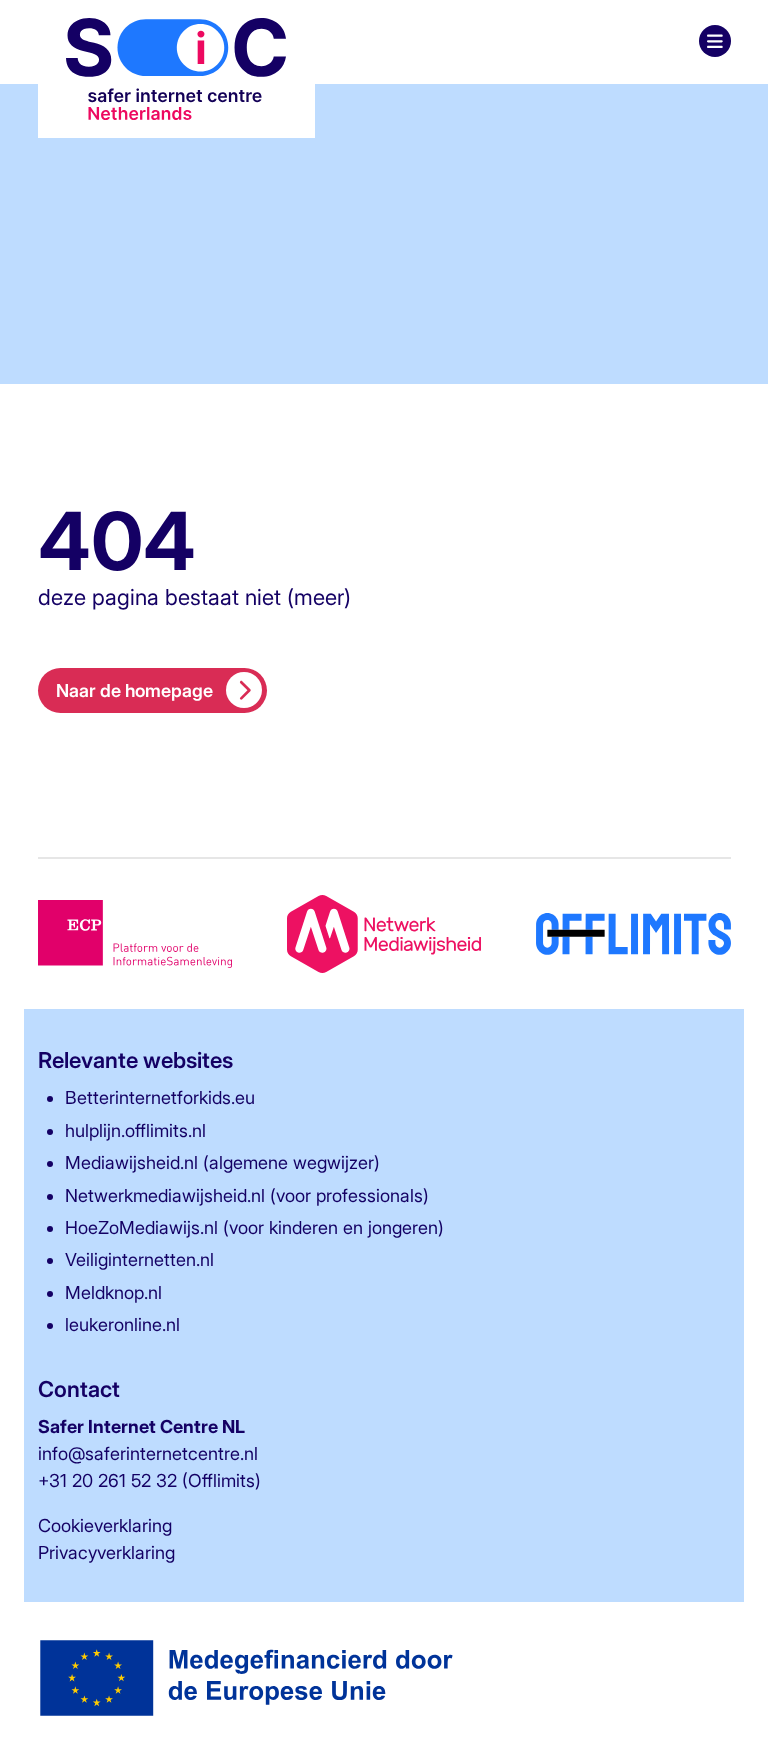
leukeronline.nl (122, 1324)
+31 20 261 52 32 (107, 1480)
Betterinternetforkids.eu (160, 1097)
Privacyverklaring (106, 1552)
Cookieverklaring (105, 1525)
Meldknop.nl (113, 1292)
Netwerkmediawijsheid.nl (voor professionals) (247, 1195)
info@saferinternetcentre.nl (148, 1453)
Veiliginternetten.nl (139, 1259)
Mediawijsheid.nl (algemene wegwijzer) (222, 1162)
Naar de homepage (134, 690)
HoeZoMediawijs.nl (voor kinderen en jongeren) (254, 1227)
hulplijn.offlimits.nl (135, 1130)
